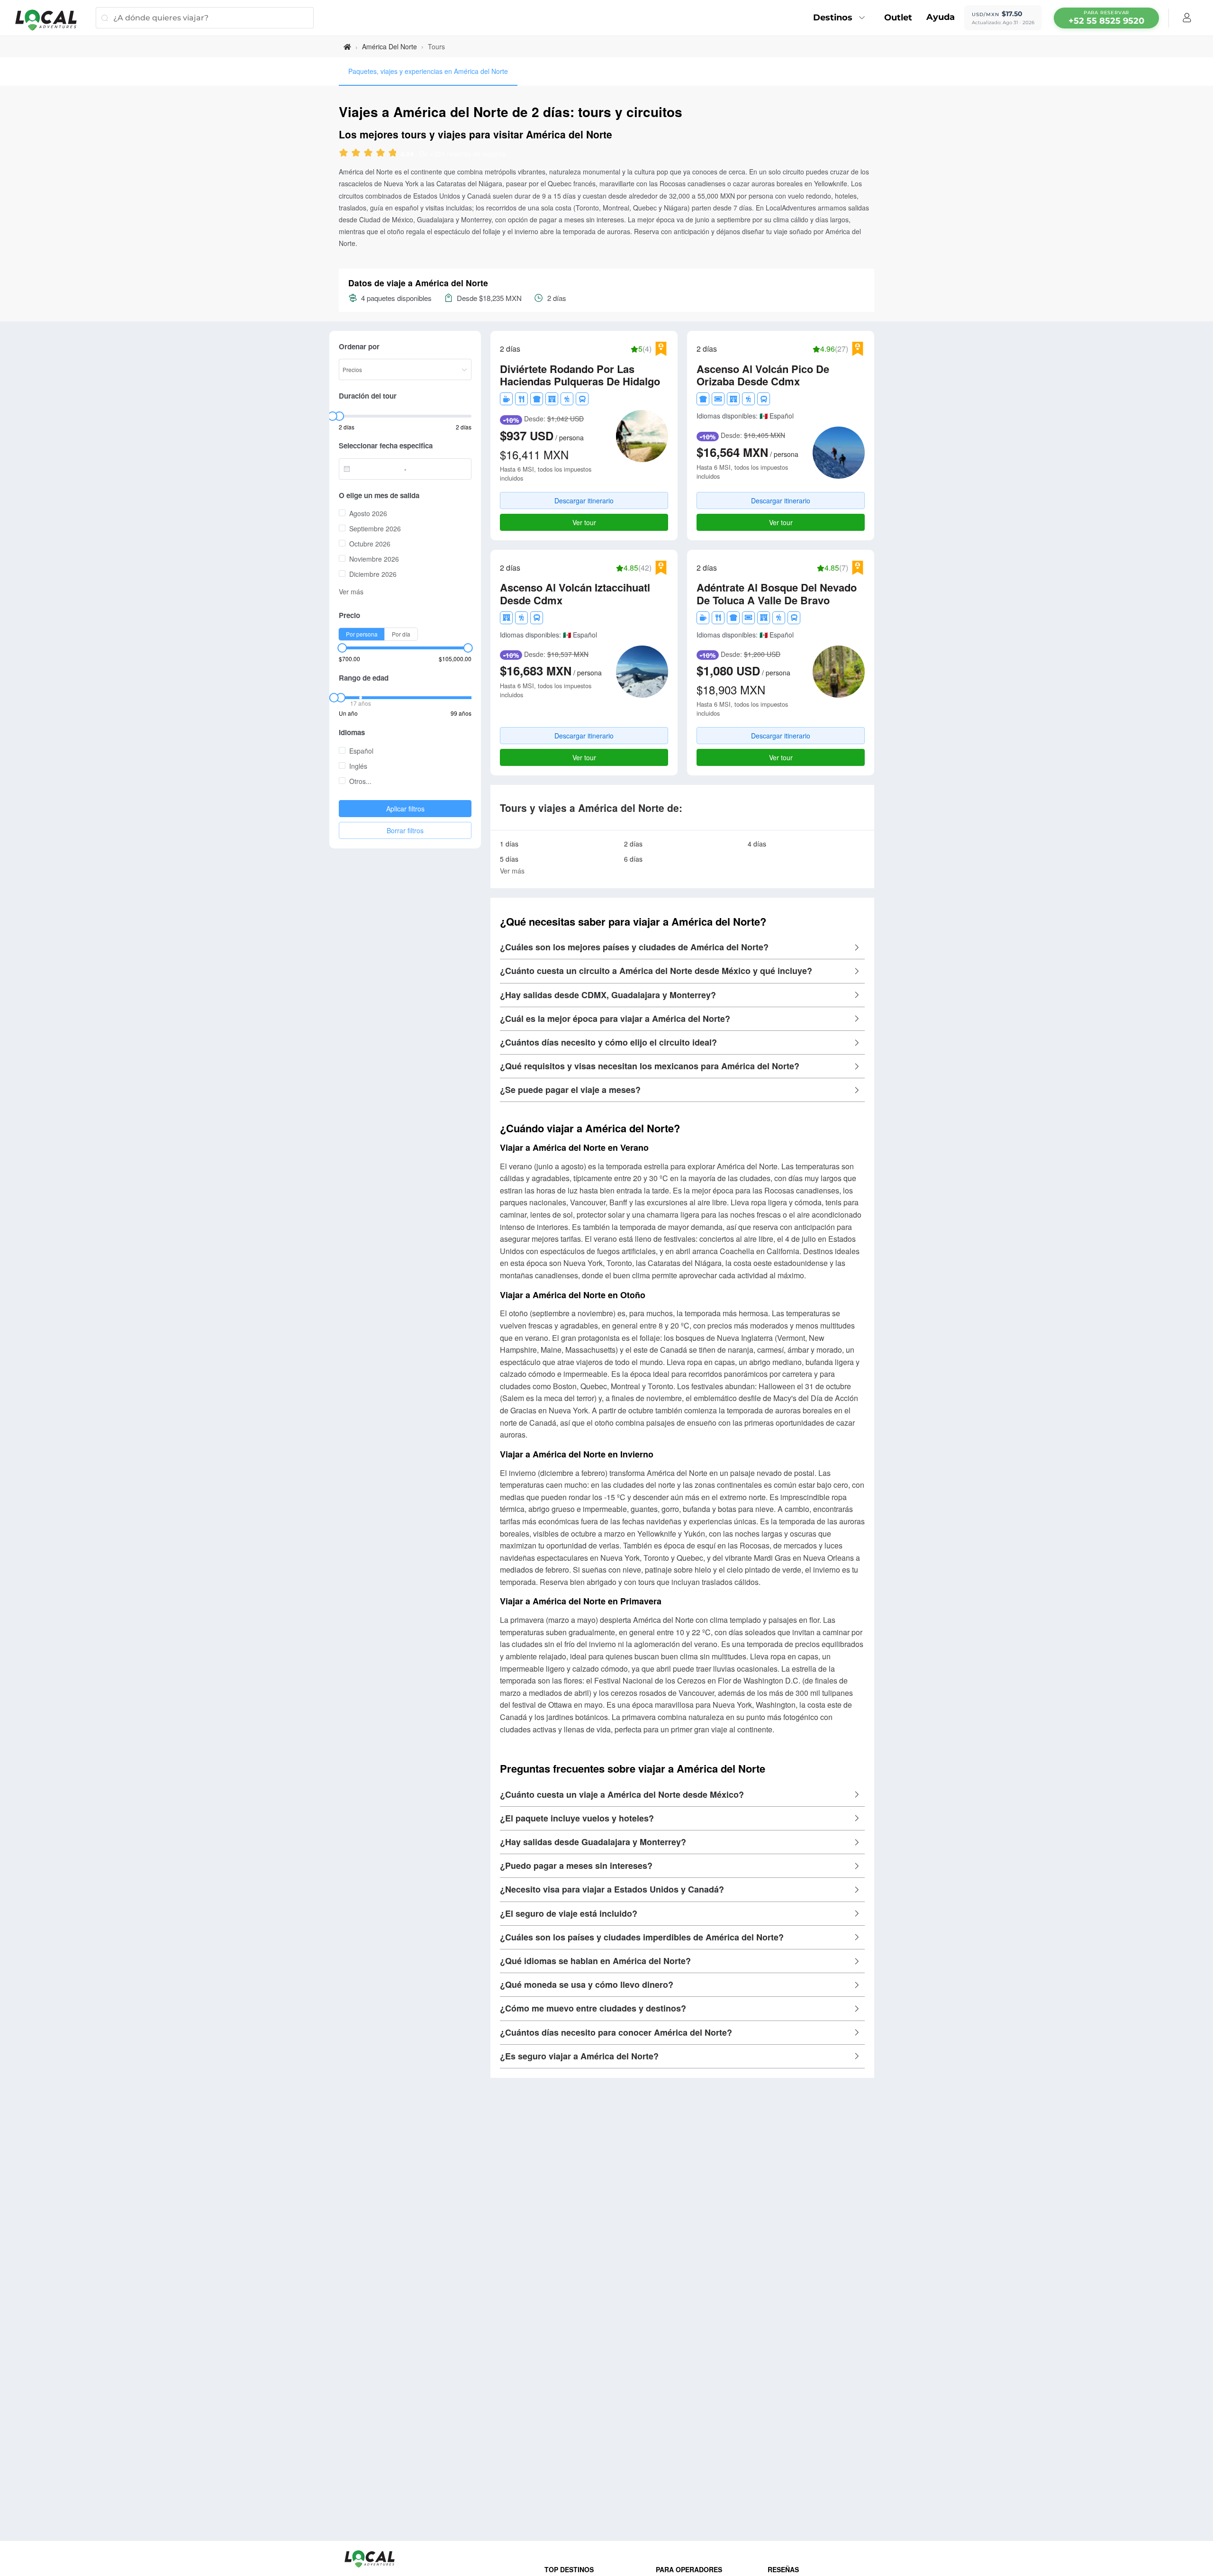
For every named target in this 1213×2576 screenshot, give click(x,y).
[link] (347, 47)
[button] (682, 947)
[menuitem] (842, 18)
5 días (509, 859)
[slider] (376, 154)
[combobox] (374, 469)
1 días (509, 844)
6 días (633, 859)
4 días (757, 844)
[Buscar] (104, 18)
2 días (633, 844)
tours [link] (436, 46)
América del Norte (389, 46)
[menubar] (1106, 18)
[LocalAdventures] (51, 20)
